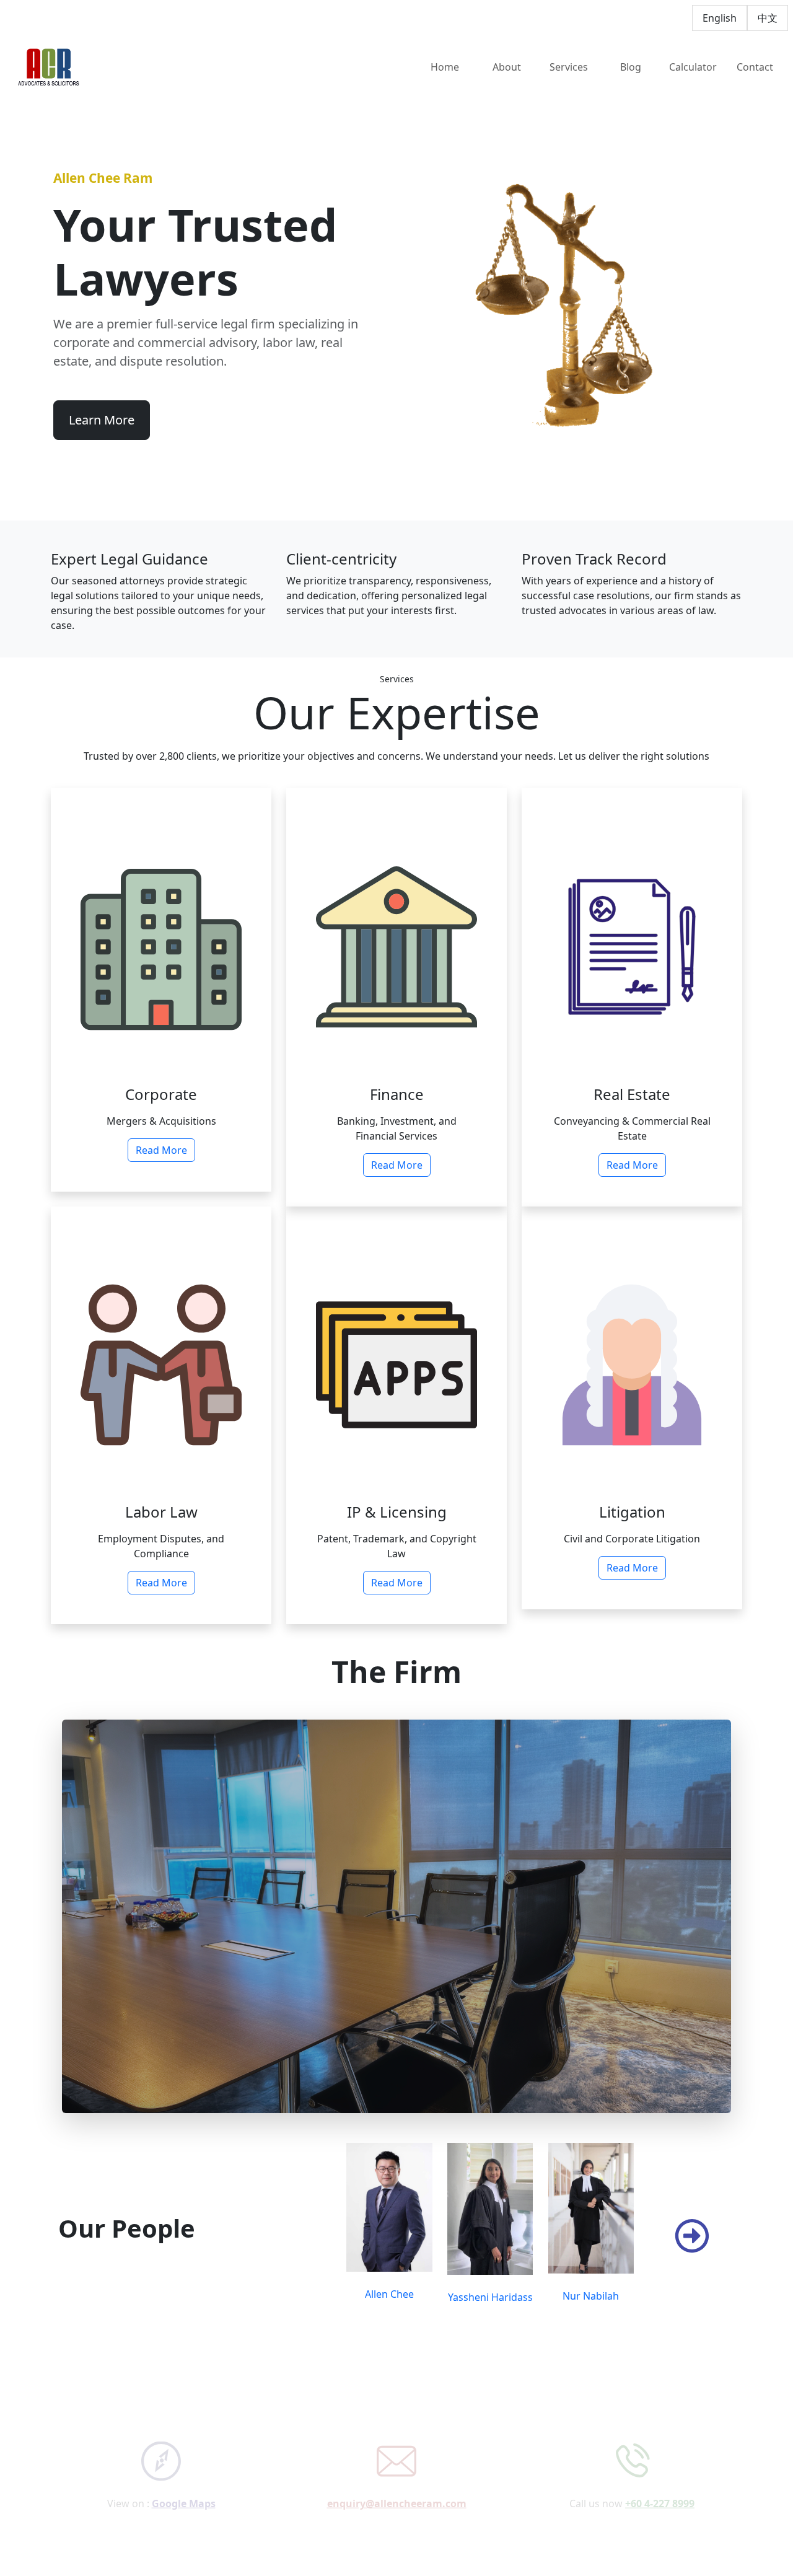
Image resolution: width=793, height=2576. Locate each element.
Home (445, 67)
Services (569, 67)
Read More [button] (161, 1150)
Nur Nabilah (591, 2296)
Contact (755, 67)
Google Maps (184, 2476)
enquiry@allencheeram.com (397, 2476)
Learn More (102, 420)
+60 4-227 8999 (660, 2476)
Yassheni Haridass (490, 2297)
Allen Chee (389, 2294)
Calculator (693, 67)
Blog (631, 67)
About (507, 67)
